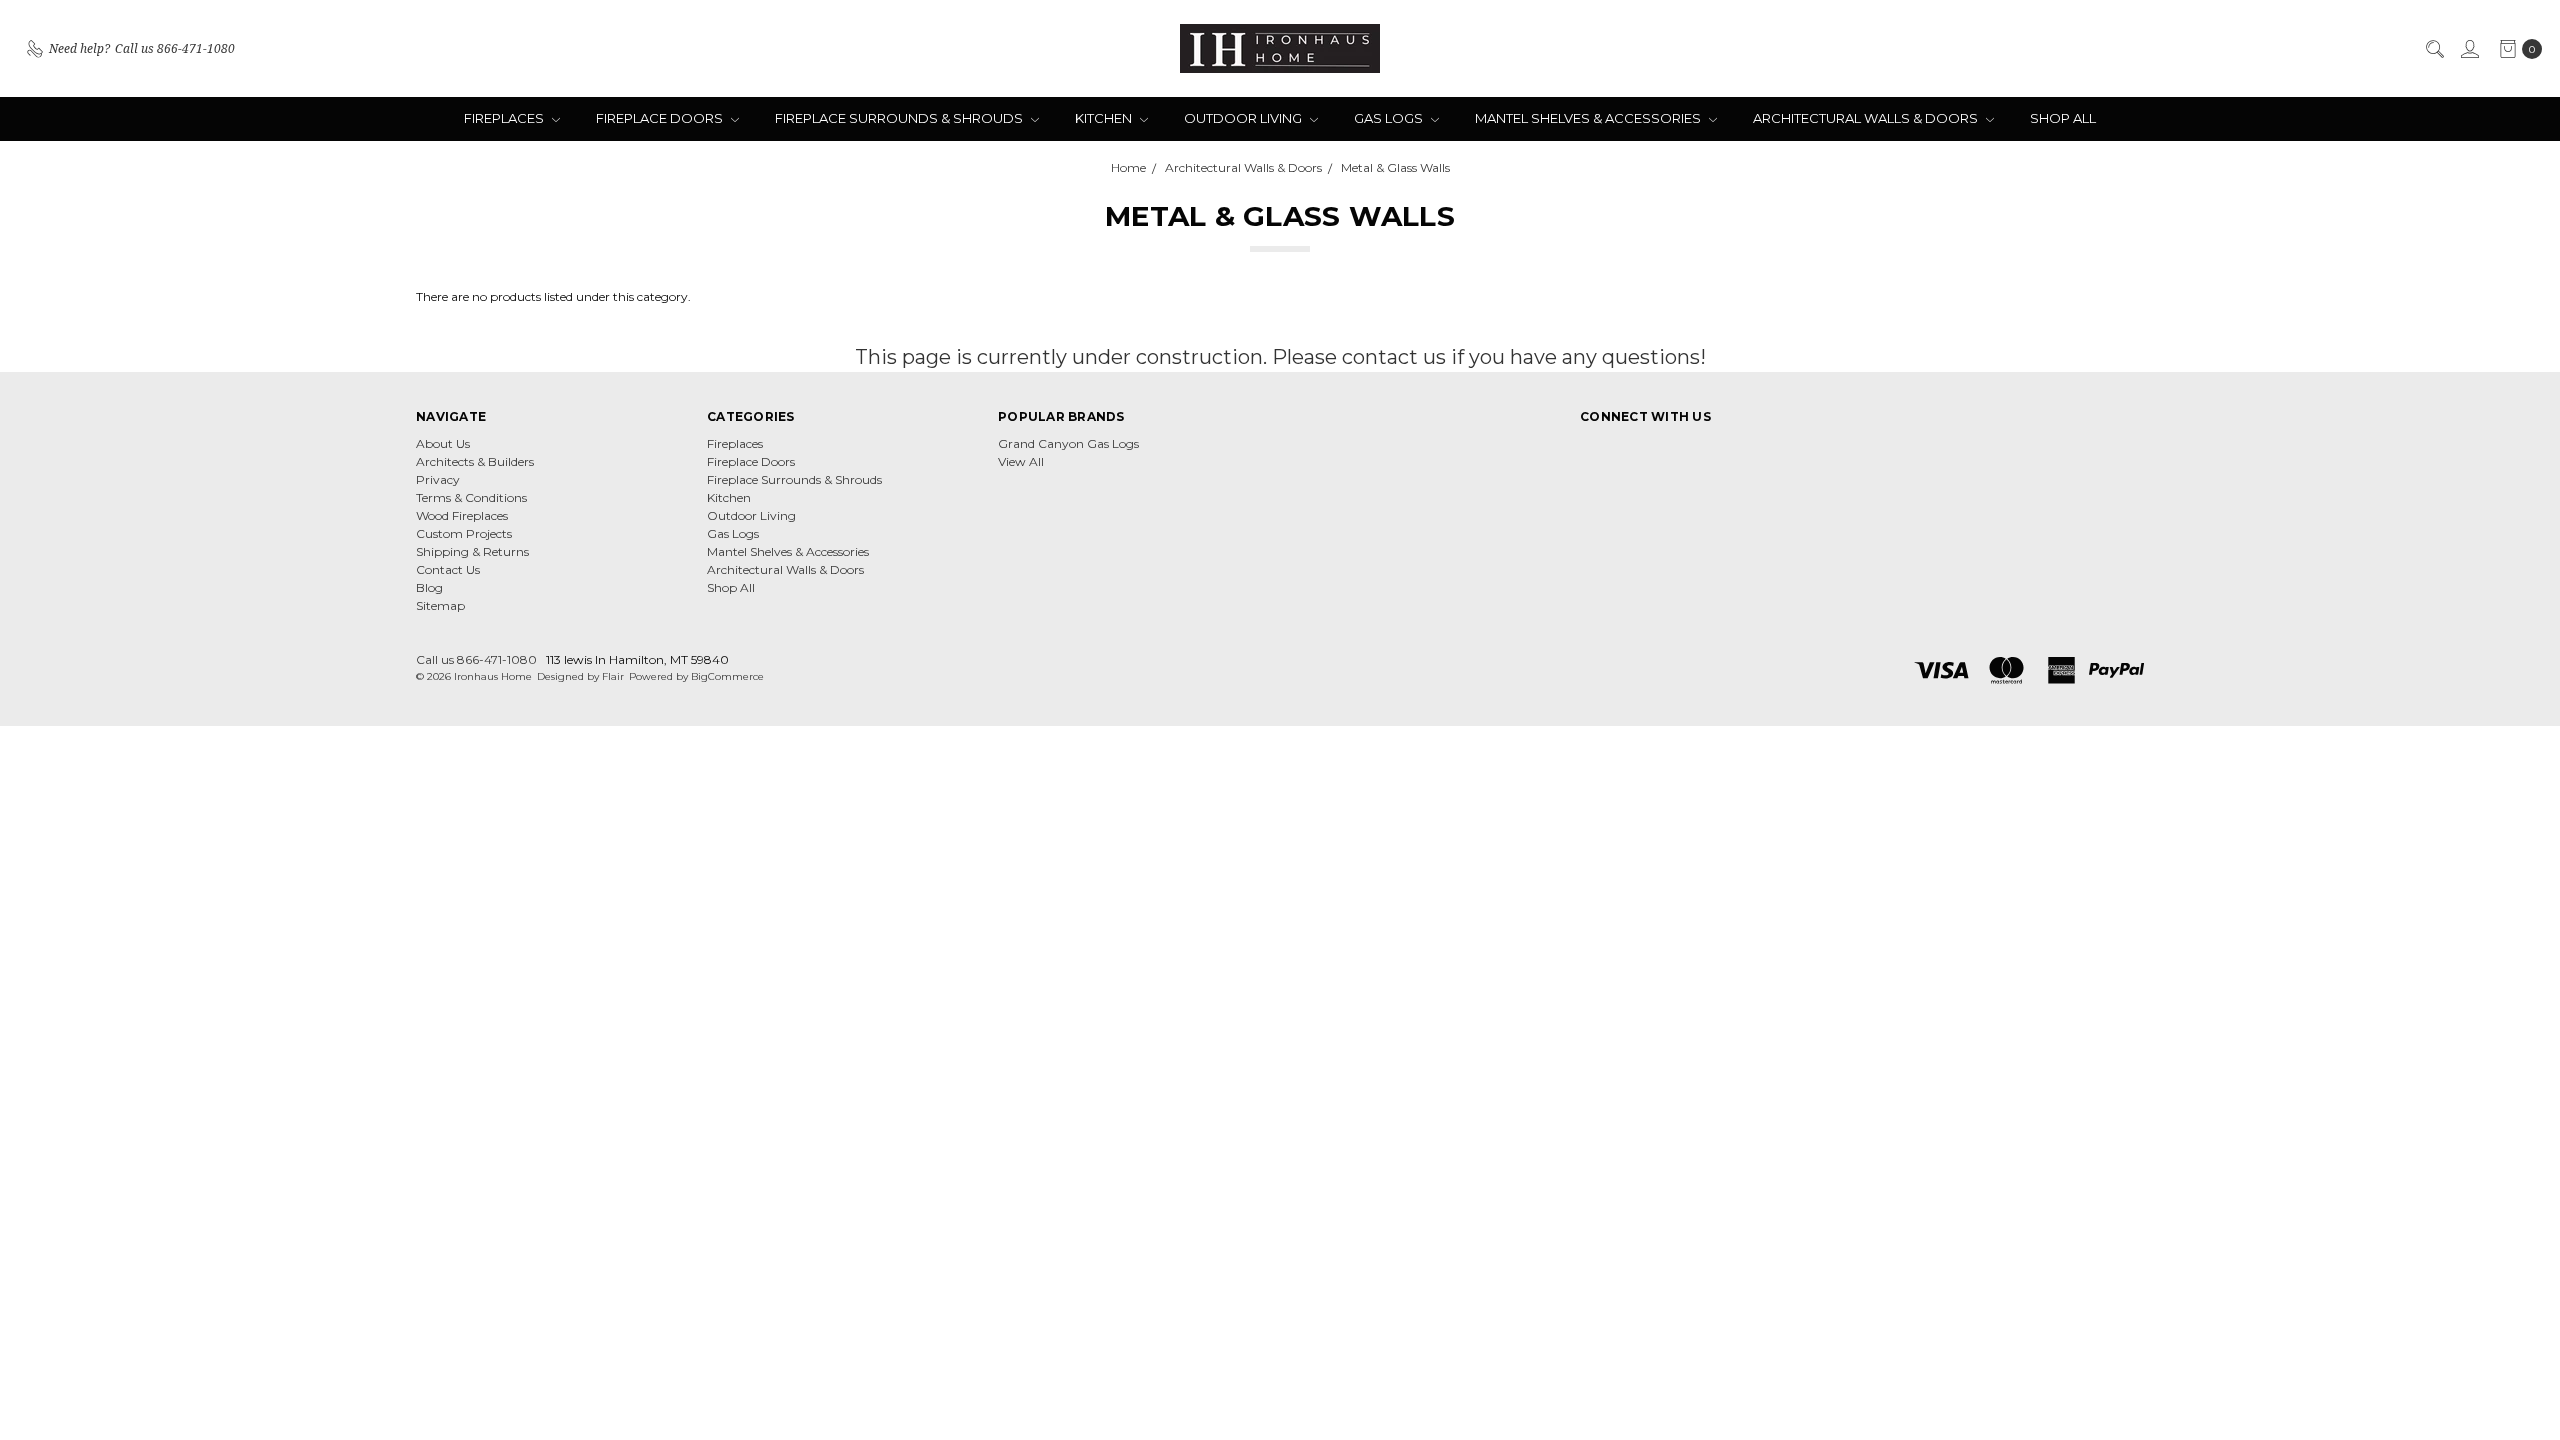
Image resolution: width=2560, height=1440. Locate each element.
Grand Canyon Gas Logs (1068, 443)
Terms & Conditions (471, 497)
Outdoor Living (1244, 118)
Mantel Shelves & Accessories (1589, 118)
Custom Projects (464, 533)
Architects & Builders (475, 461)
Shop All (2063, 118)
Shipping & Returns (472, 551)
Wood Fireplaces (462, 515)
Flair (613, 676)
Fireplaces (505, 118)
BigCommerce (727, 676)
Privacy (438, 479)
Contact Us (448, 569)
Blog (429, 587)
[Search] (2434, 49)
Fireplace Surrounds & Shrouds (900, 118)
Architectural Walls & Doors (1867, 118)
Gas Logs (1390, 118)
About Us (443, 443)
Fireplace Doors (661, 118)
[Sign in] (2469, 49)
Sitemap (440, 605)
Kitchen (1105, 118)
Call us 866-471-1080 (476, 659)
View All (1021, 461)
